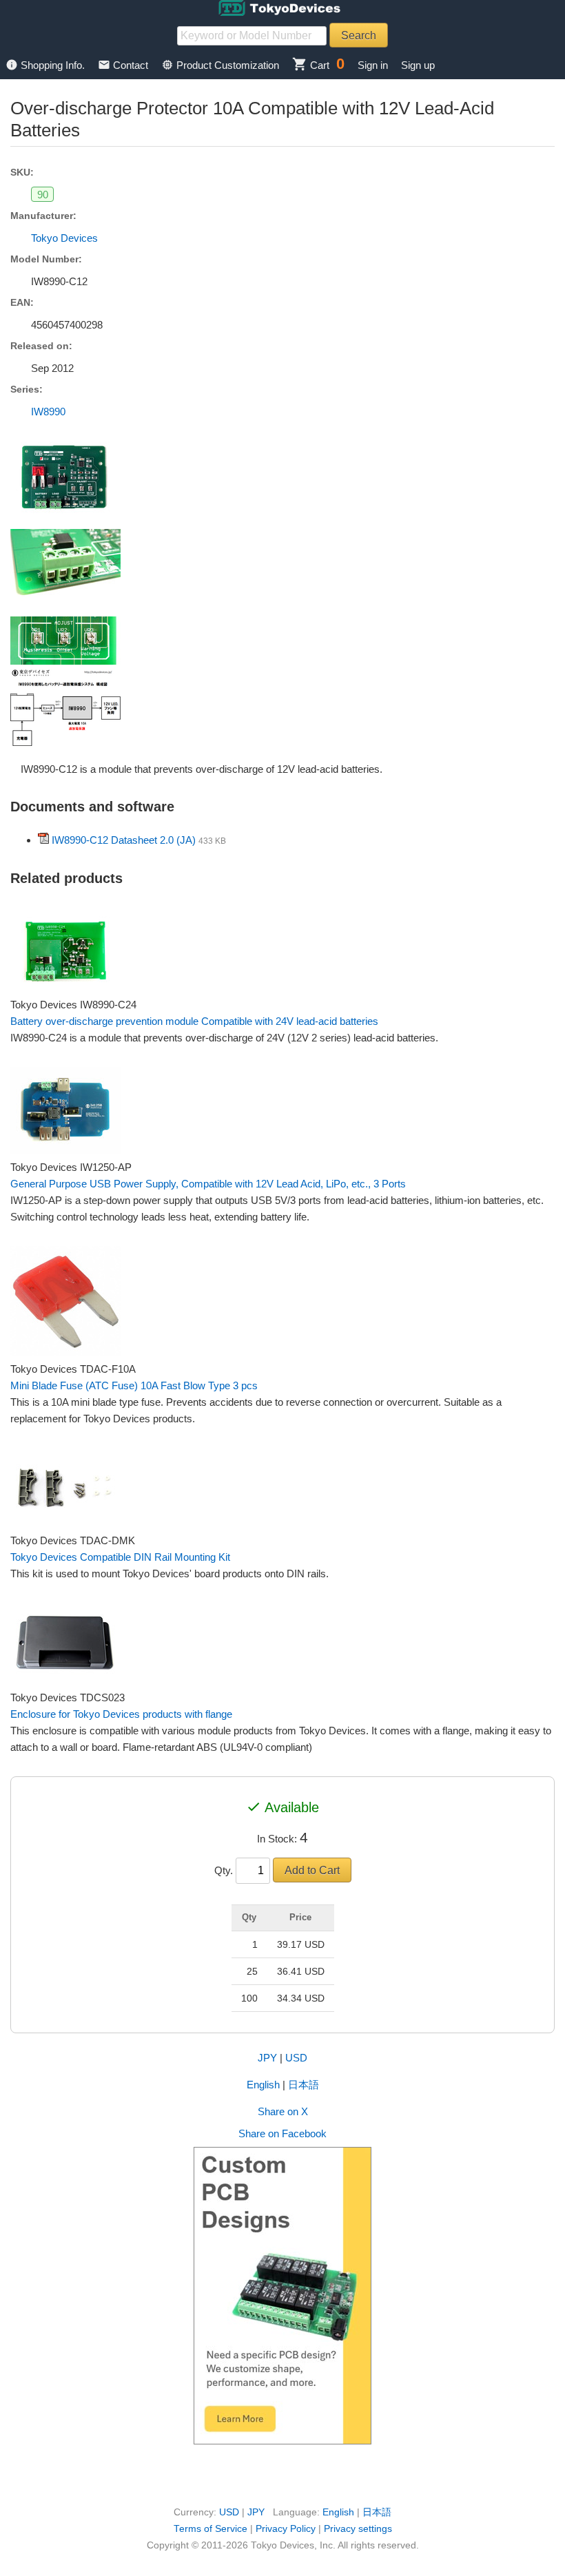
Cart (311, 65)
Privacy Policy (286, 2529)
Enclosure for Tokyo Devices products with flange (121, 1714)
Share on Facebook (282, 2133)
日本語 (304, 2085)
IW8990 (48, 412)
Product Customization (222, 65)
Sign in (373, 65)
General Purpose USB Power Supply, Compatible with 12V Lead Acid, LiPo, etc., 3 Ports (208, 1184)
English (263, 2085)
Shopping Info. (47, 65)
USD (296, 2058)
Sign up (418, 65)
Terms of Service (210, 2529)
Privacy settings (358, 2529)
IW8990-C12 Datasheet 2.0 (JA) (124, 840)
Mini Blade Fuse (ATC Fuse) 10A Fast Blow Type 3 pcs (134, 1385)
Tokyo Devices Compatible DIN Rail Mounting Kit (120, 1557)
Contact (124, 65)
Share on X (283, 2111)
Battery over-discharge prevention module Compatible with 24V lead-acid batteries (194, 1021)
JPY (267, 2058)
